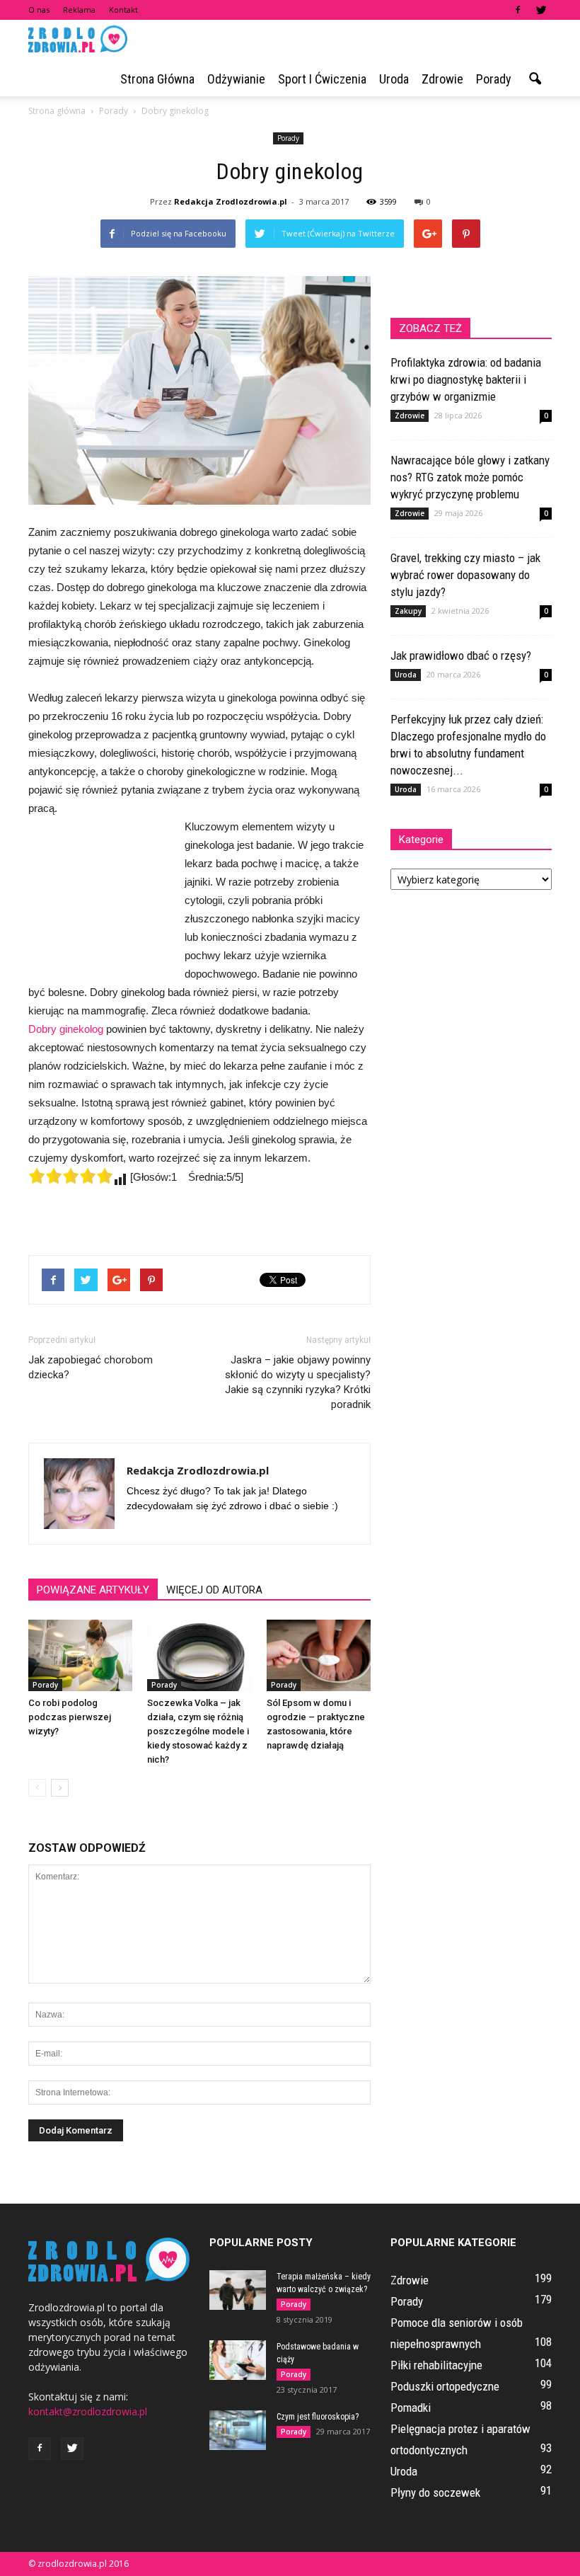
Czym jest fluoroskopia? (318, 2417)
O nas (39, 10)
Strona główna (157, 79)
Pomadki (411, 2408)
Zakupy (408, 611)
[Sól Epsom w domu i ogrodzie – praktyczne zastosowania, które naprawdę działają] (319, 1655)
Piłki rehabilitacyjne (436, 2365)
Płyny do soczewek (435, 2492)
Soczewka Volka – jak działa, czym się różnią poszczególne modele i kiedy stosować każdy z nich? (198, 1731)
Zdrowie (442, 79)
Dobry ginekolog (66, 1029)
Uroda (394, 79)
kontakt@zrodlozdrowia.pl (88, 2411)
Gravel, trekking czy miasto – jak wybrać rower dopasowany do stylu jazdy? (465, 575)
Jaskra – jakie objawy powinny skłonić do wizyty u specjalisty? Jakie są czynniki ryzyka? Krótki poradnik (298, 1382)
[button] (535, 79)
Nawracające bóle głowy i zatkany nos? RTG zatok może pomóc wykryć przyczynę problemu (470, 477)
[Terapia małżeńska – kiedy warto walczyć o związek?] (238, 2290)
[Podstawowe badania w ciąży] (238, 2360)
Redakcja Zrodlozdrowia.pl (231, 201)
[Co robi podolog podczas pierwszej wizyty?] (80, 1655)
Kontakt (123, 10)
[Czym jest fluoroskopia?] (238, 2430)
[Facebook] (518, 10)
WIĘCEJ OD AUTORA (214, 1590)
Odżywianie (236, 79)
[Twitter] (541, 10)
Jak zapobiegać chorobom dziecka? (91, 1367)
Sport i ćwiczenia (322, 79)
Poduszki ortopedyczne (445, 2386)
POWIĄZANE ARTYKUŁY (93, 1590)
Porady (494, 79)
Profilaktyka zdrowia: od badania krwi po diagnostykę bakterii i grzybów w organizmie (466, 379)
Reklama (79, 10)
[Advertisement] (99, 895)
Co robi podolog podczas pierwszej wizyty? (70, 1717)
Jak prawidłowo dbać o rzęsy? (461, 656)
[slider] (71, 1176)
